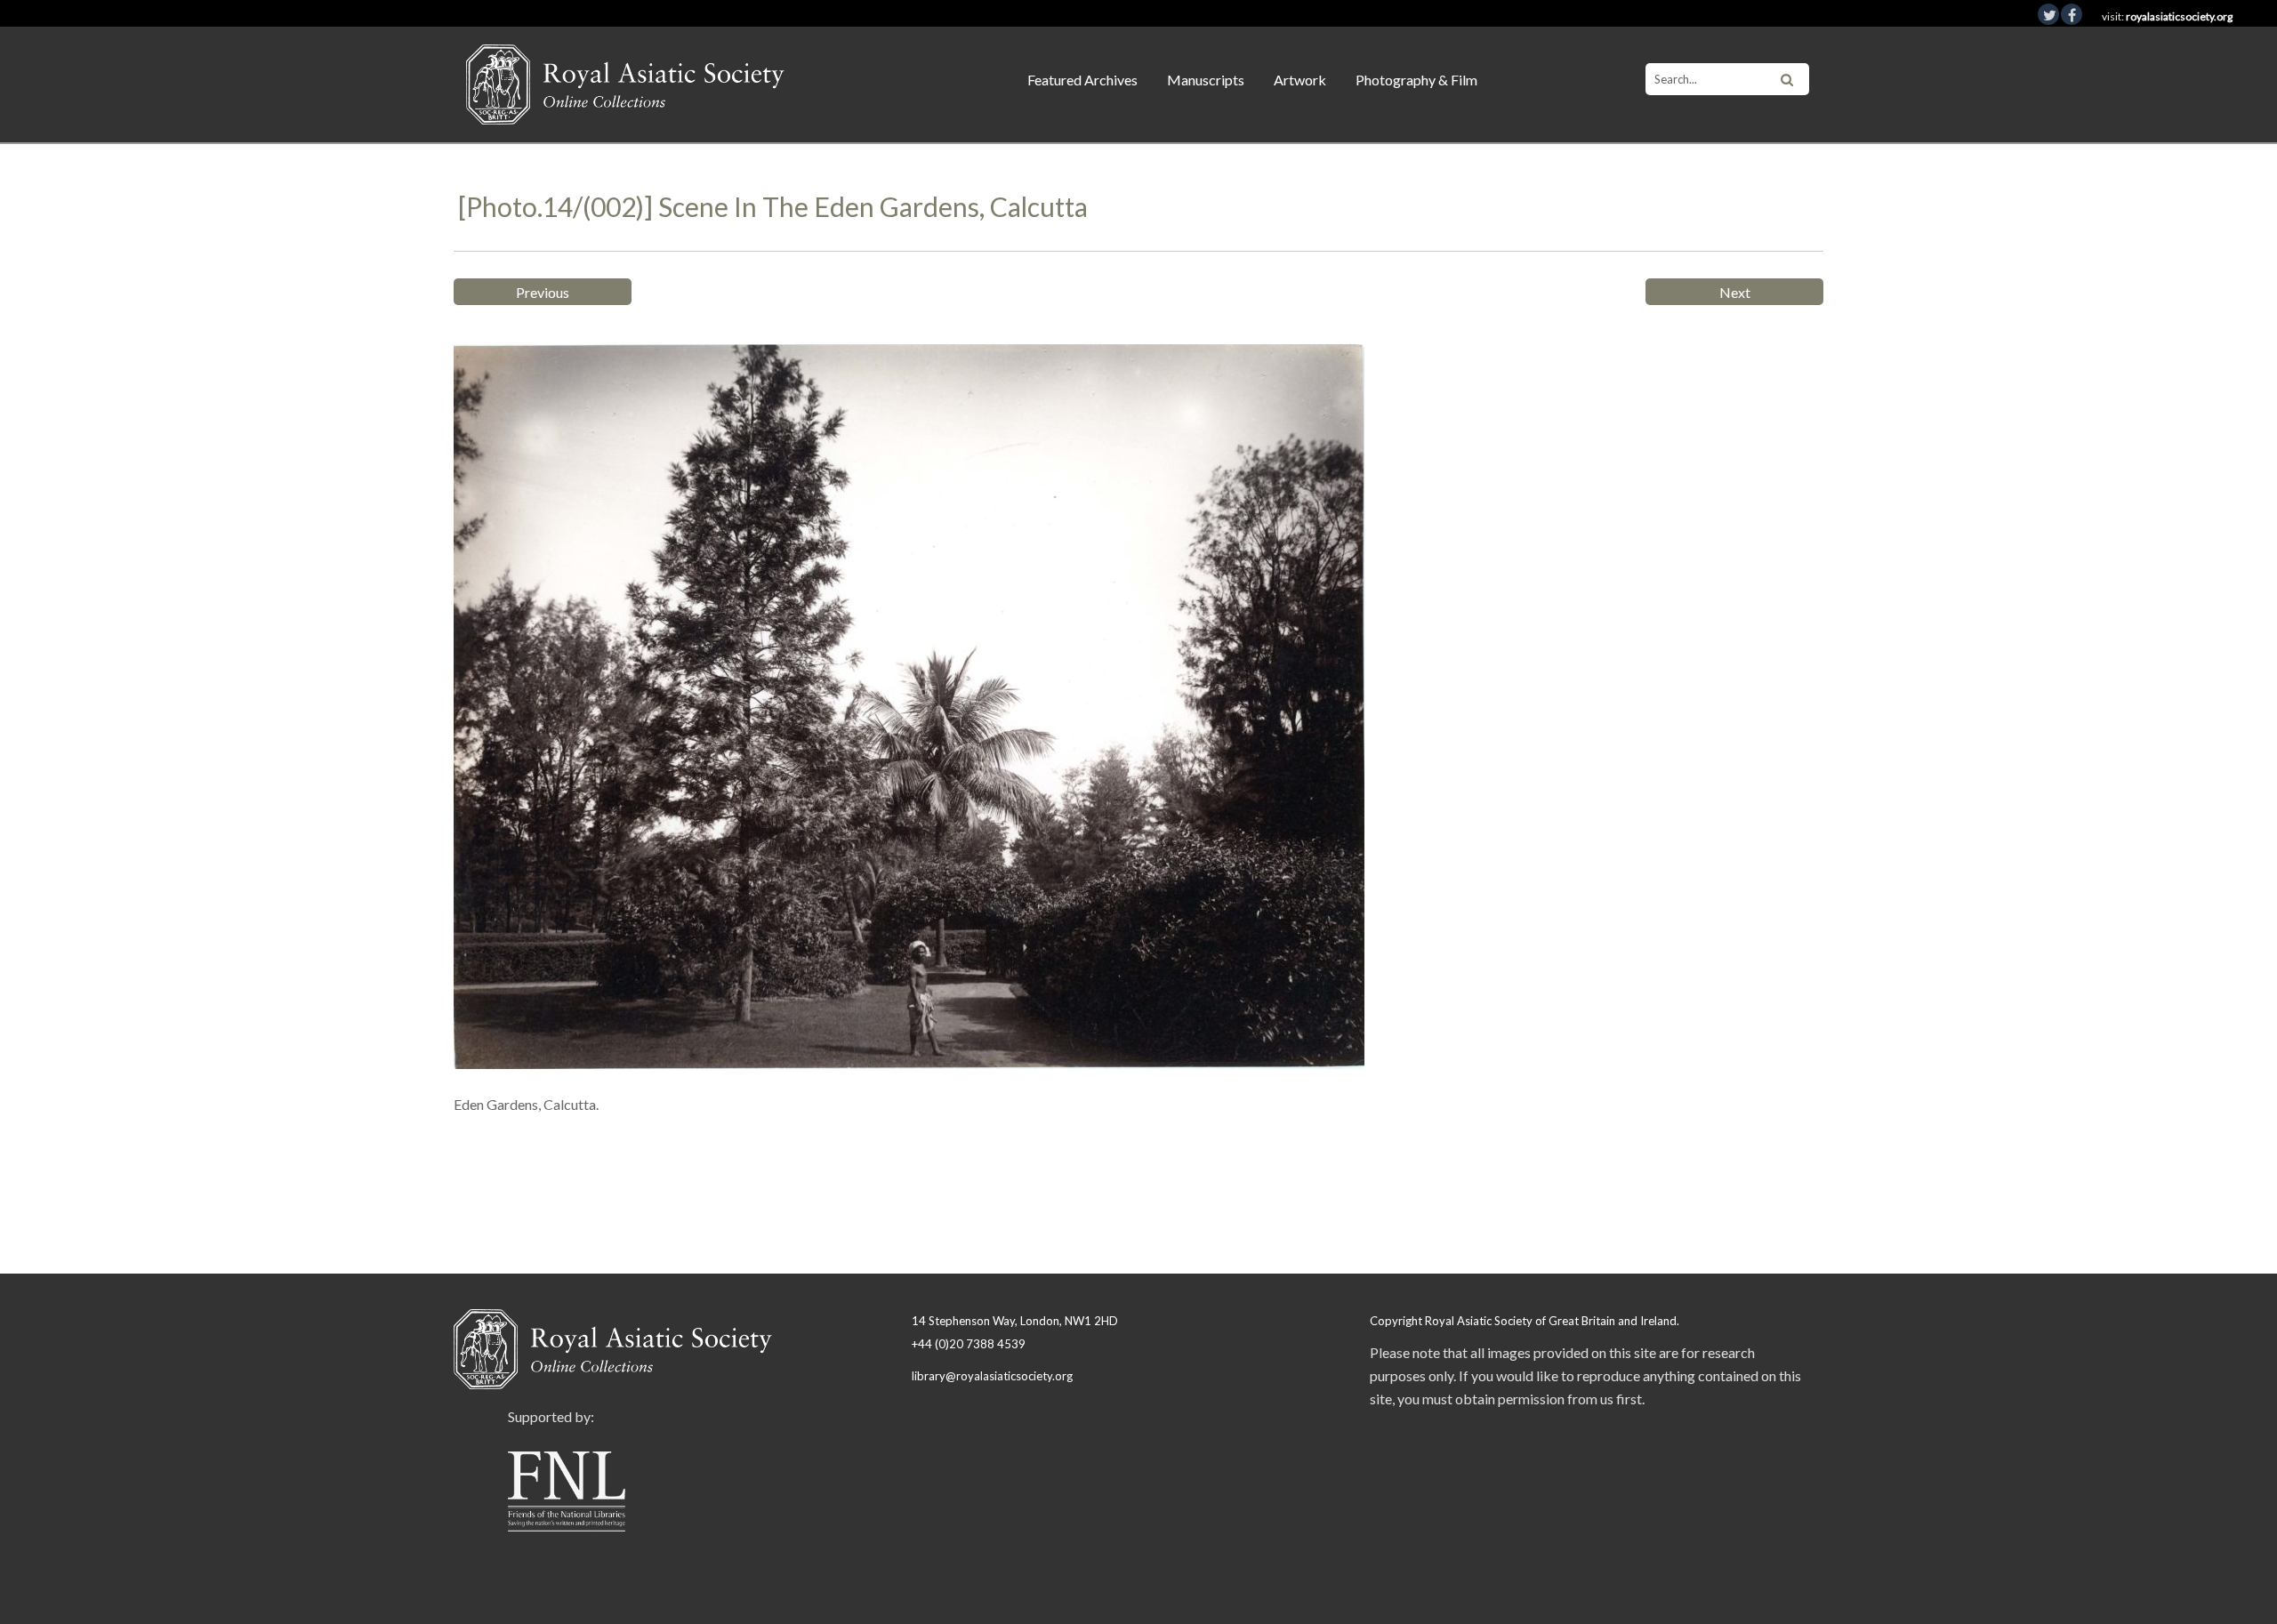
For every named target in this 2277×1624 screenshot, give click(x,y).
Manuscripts (1206, 80)
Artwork (1300, 80)
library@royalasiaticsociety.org (992, 1376)
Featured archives (1082, 80)
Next (1735, 292)
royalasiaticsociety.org (2179, 16)
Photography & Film (1416, 80)
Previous (543, 292)
